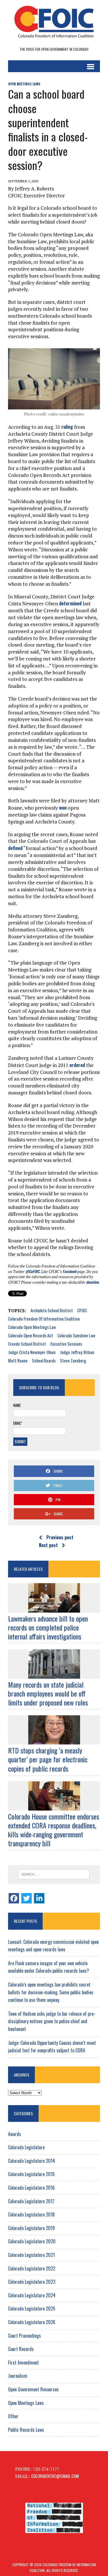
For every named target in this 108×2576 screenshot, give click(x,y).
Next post (48, 1545)
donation (92, 1282)
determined (70, 603)
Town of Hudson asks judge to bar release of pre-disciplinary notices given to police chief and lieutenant (52, 2021)
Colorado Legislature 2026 (32, 2322)
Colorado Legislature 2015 (31, 2174)
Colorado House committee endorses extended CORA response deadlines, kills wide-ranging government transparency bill (54, 1830)
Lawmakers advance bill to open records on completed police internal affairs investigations (48, 1627)
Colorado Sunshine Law (76, 1335)
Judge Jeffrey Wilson (77, 1352)
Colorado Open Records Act (31, 1335)
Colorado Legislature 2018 (31, 2214)
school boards (44, 1360)
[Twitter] (26, 1898)
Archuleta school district (52, 1310)
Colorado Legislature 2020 (32, 2241)
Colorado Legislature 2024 (32, 2295)
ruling (67, 427)
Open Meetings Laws (24, 84)
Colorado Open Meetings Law (32, 1327)
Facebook (69, 1271)
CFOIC (82, 1310)
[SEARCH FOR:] (54, 1874)
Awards (15, 2134)
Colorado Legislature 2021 (31, 2255)
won (63, 807)
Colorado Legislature (26, 2147)
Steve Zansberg (73, 1360)
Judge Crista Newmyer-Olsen (32, 1352)
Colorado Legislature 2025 (32, 2309)
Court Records (21, 2349)
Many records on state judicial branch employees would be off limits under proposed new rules (48, 1693)
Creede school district (27, 1344)
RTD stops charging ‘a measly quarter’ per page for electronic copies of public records (48, 1759)
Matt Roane (18, 1360)
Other (13, 2416)
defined (15, 848)
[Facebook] (14, 1898)
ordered (77, 1065)
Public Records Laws (26, 2430)
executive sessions (66, 1344)
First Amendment (23, 2362)
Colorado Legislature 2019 (31, 2228)
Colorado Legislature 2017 (31, 2201)
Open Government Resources (33, 2389)
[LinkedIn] (39, 1898)
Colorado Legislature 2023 (32, 2282)
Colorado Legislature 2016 (31, 2188)
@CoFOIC (32, 1271)
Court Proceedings (24, 2336)
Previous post (60, 1537)
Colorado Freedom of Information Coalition (44, 1319)
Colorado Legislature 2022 (32, 2268)
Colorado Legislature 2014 (32, 2161)
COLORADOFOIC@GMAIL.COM (55, 2476)
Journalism (18, 2376)
